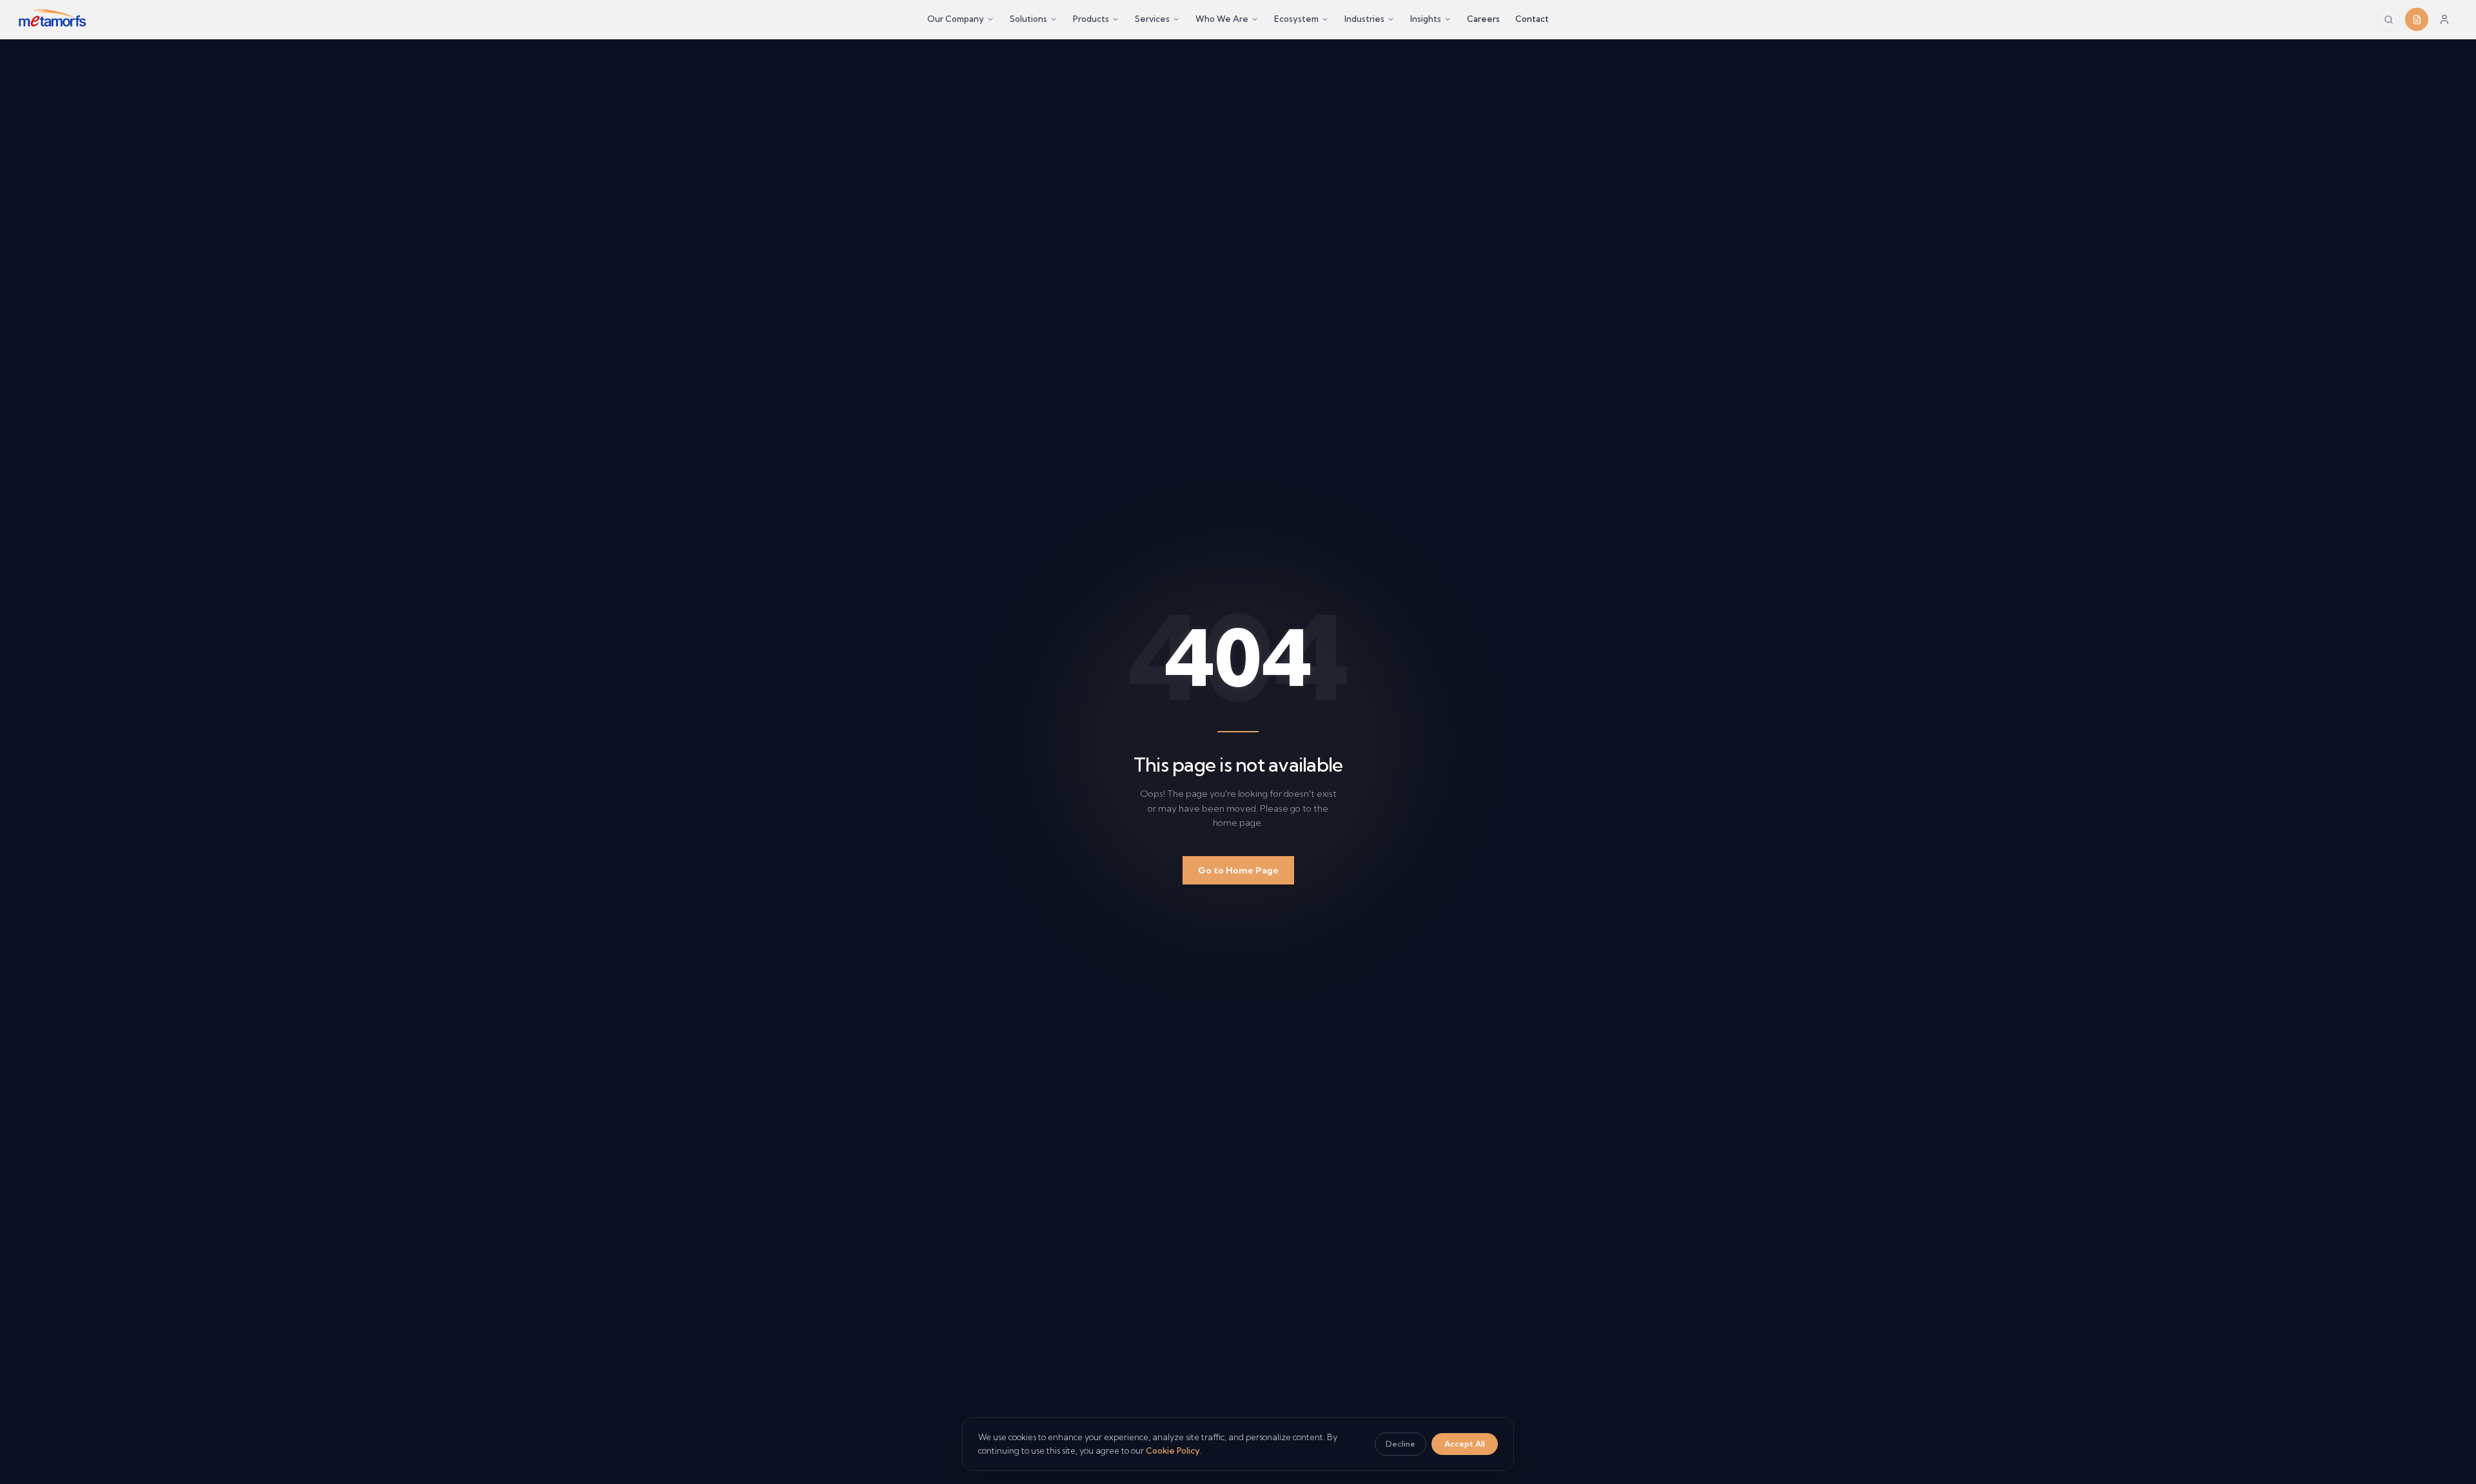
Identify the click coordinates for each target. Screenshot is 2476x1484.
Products (1091, 19)
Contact (1532, 19)
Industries (1364, 19)
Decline (1400, 1444)
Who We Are (1222, 19)
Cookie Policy (1173, 1450)
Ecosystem (1296, 19)
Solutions (1028, 19)
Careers (1483, 19)
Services (1152, 19)
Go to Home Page (1238, 870)
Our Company (956, 19)
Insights (1426, 19)
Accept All (1465, 1444)
